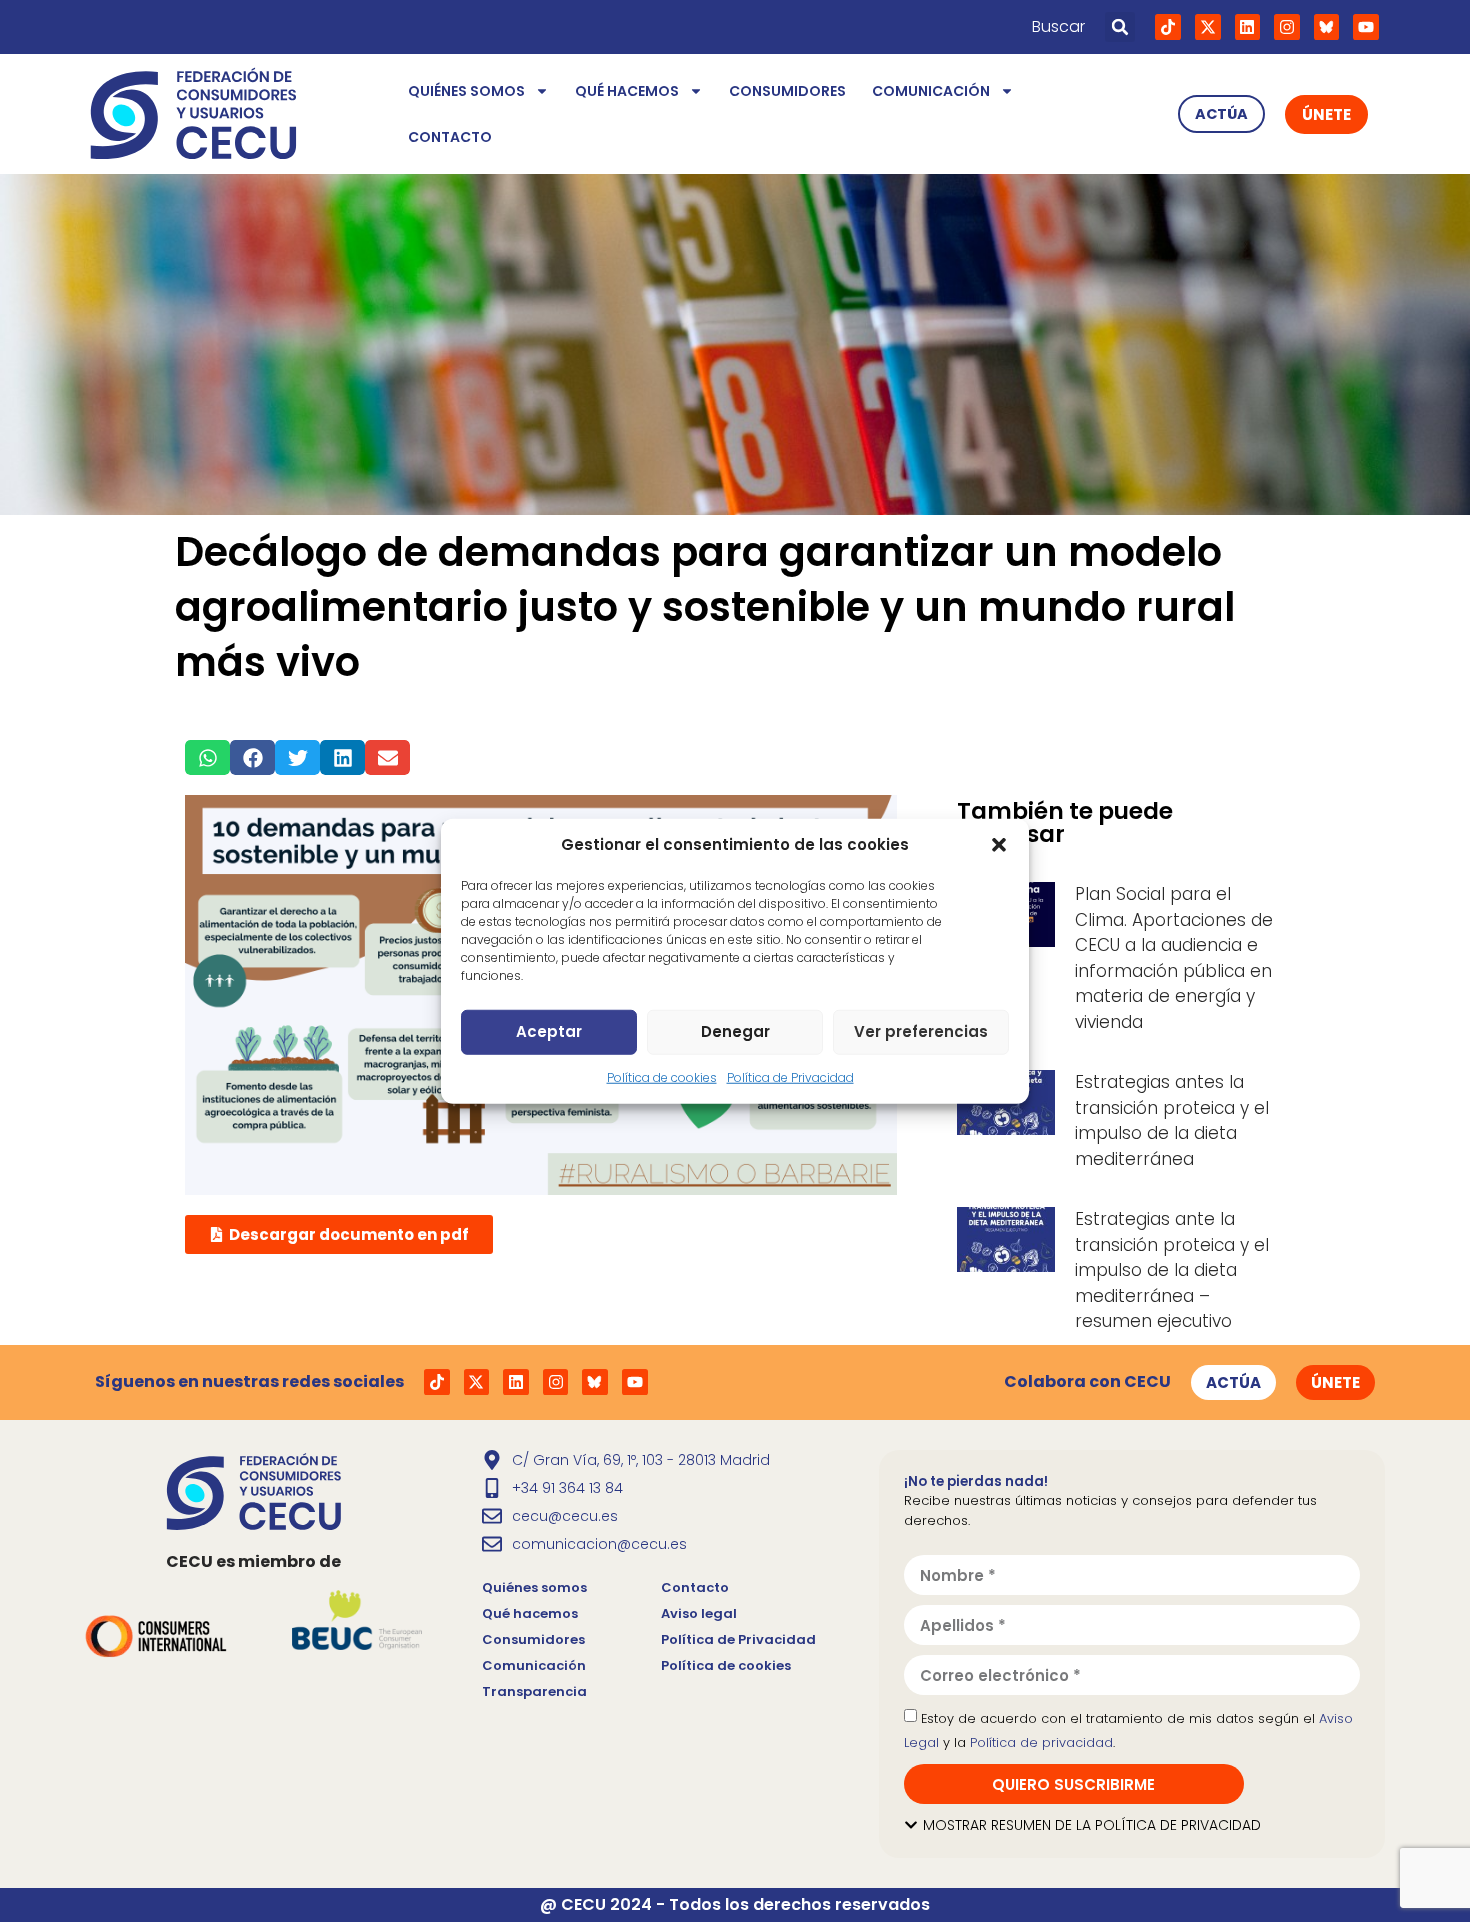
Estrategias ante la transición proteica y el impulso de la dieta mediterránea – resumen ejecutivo (1172, 1270)
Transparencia (534, 1691)
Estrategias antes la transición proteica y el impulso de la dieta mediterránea (1172, 1120)
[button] (999, 845)
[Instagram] (1287, 27)
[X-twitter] (1208, 27)
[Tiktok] (1168, 27)
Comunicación (931, 91)
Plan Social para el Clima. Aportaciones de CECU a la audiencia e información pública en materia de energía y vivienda (1174, 958)
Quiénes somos (466, 91)
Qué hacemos (627, 91)
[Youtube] (1366, 27)
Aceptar (549, 1031)
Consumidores (787, 91)
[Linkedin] (1248, 27)
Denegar (735, 1031)
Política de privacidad (1041, 1742)
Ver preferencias (921, 1031)
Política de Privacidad (790, 1076)
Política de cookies (662, 1076)
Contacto (450, 137)
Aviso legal (699, 1613)
